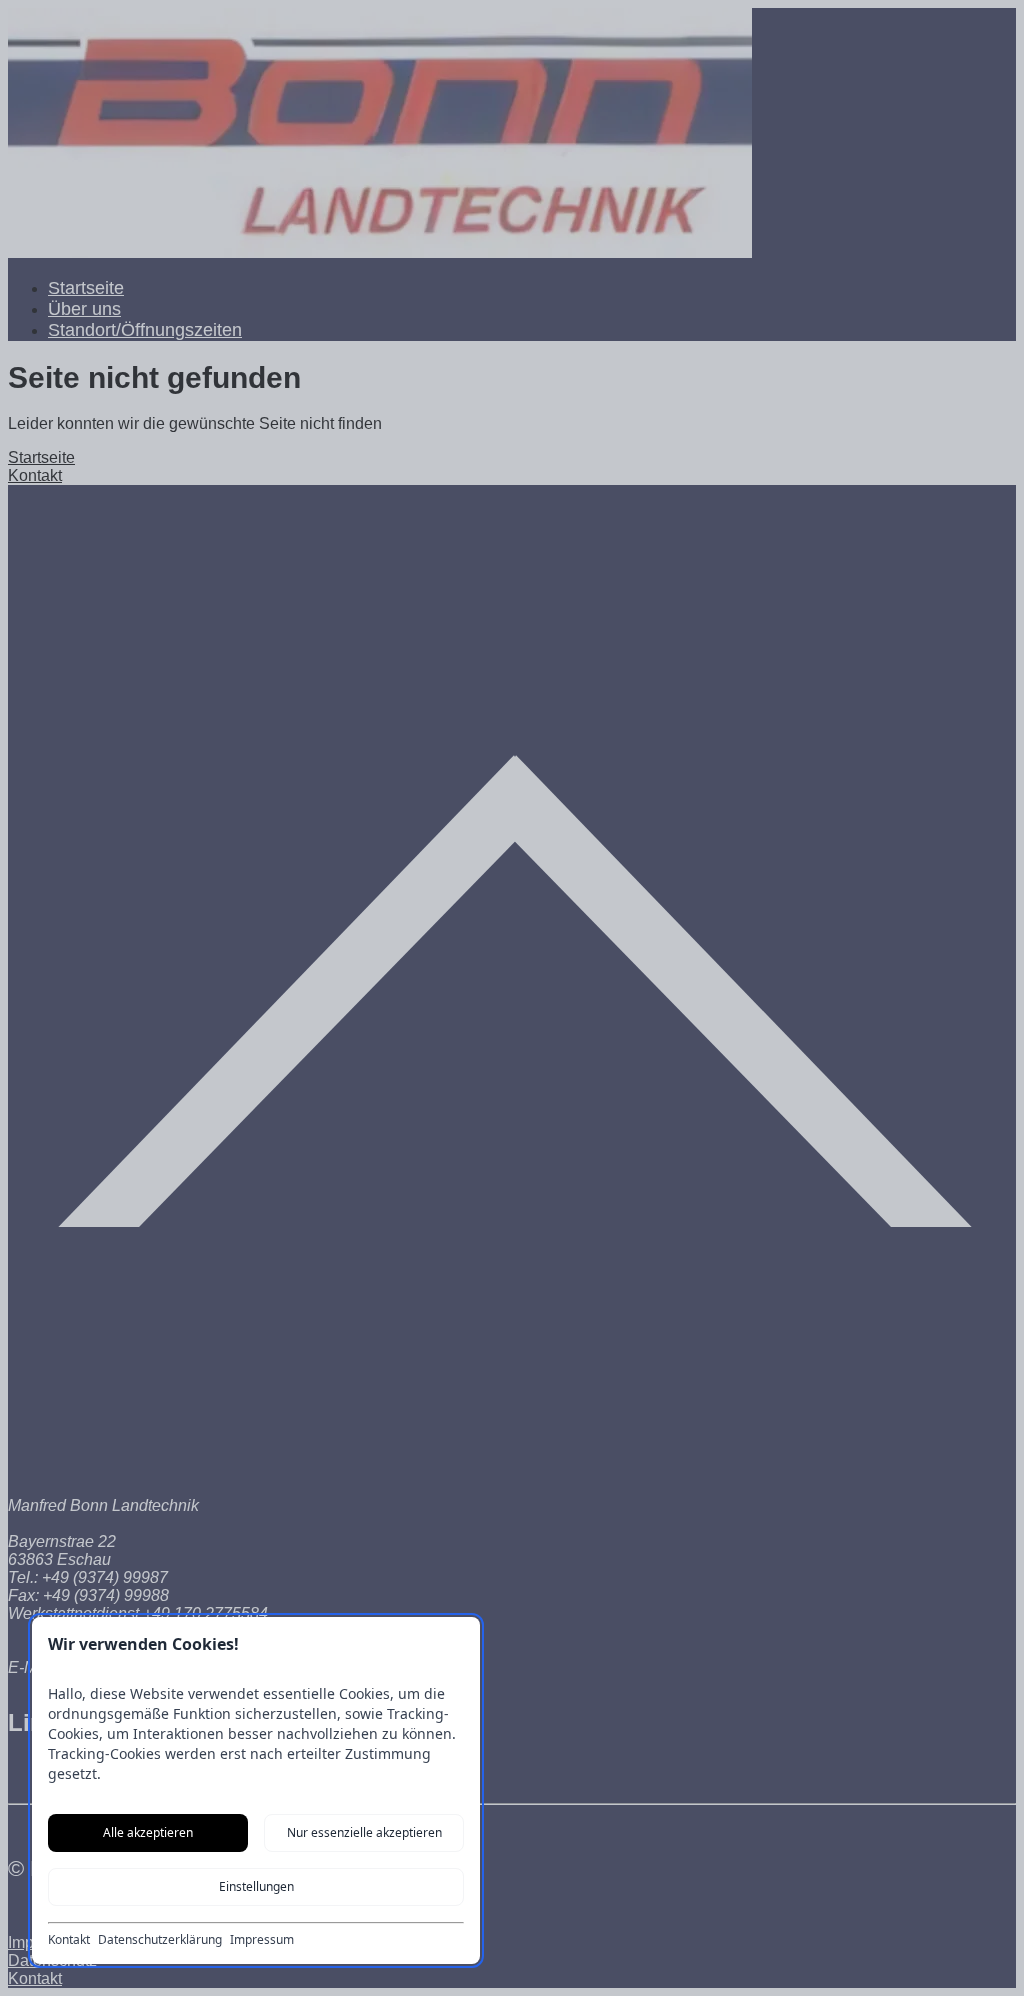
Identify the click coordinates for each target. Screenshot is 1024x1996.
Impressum (262, 1940)
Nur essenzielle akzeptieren (364, 1832)
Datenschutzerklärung (160, 1940)
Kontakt (69, 1940)
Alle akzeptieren (148, 1832)
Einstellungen (256, 1886)
